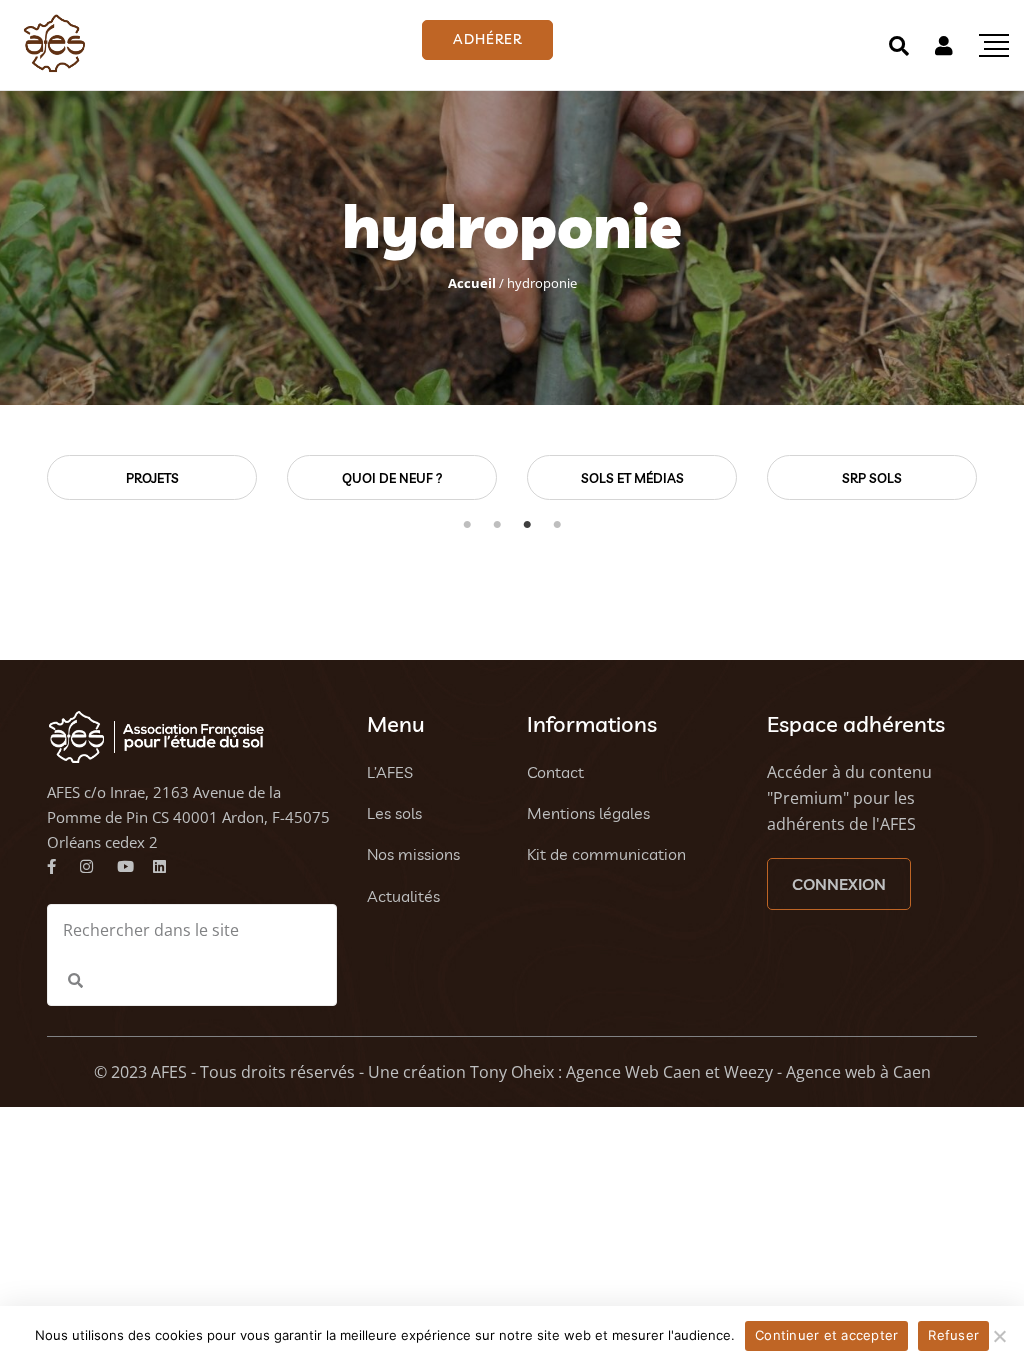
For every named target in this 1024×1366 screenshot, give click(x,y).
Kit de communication (606, 854)
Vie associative (909, 478)
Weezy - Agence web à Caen (827, 1072)
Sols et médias (428, 478)
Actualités (403, 896)
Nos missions (413, 854)
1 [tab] (467, 525)
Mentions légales (588, 813)
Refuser (953, 1335)
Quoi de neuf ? (188, 478)
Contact (555, 772)
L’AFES (390, 772)
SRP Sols (669, 478)
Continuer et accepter (826, 1335)
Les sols (394, 813)
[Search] (899, 45)
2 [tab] (497, 525)
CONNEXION (839, 884)
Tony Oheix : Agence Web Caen (585, 1072)
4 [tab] (557, 525)
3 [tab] (527, 525)
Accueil (472, 283)
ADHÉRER (487, 39)
